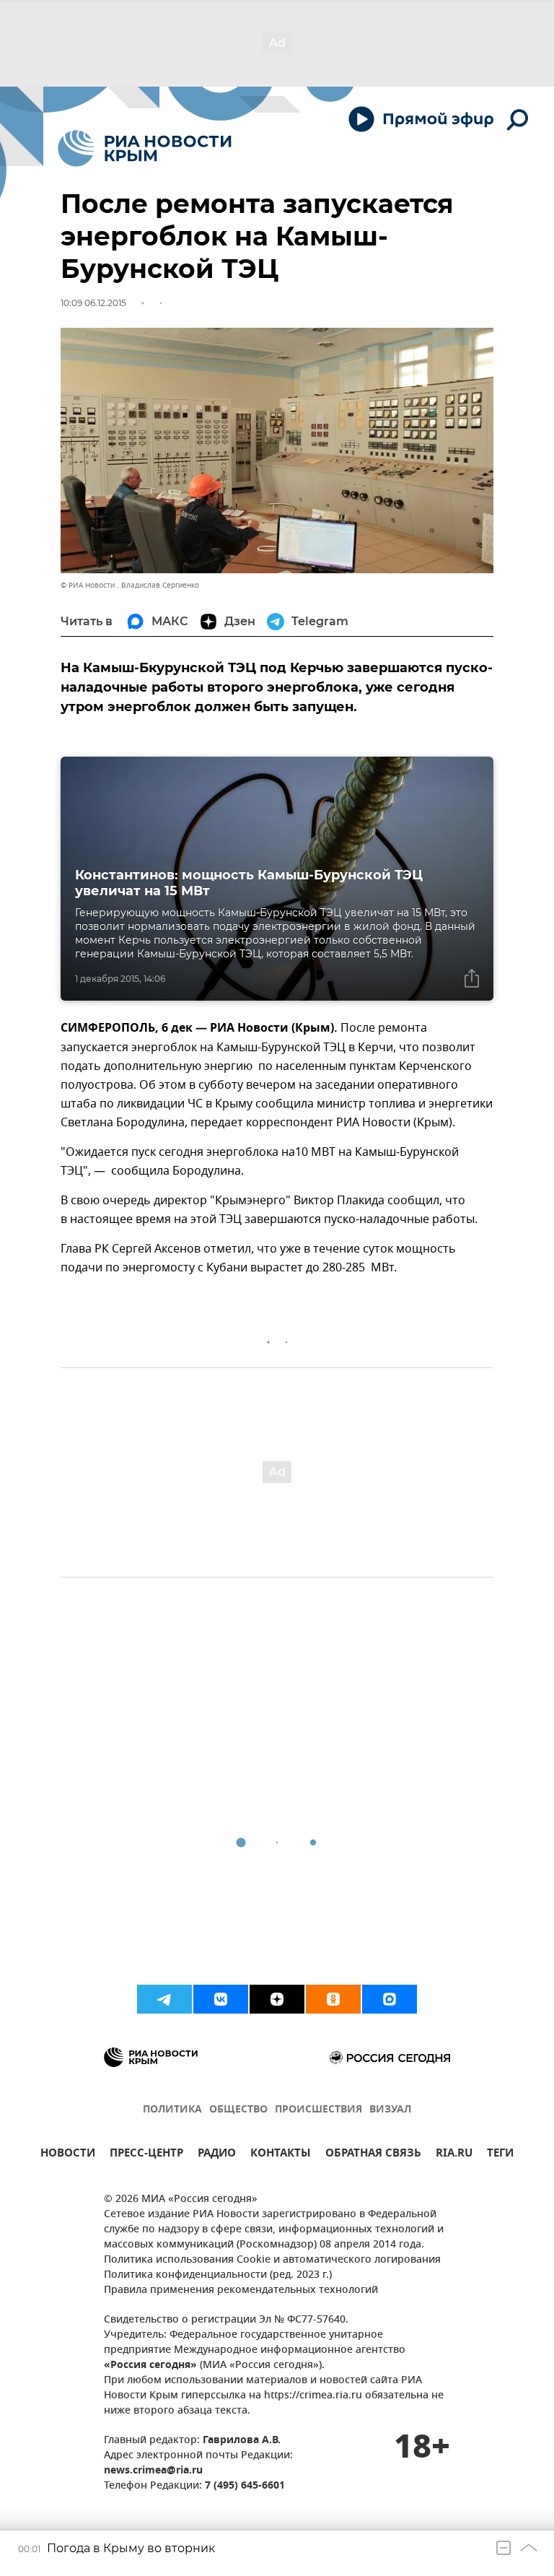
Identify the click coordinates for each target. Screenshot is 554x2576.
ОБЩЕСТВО (238, 2110)
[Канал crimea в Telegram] (164, 1999)
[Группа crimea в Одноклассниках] (333, 1999)
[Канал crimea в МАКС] (390, 1999)
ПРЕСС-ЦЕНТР (146, 2155)
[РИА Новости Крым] (145, 148)
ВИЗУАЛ (390, 2110)
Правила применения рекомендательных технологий (241, 2290)
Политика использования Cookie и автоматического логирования (272, 2260)
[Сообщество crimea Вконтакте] (221, 1999)
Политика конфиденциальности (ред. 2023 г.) (218, 2275)
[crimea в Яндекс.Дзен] (277, 1999)
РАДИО (217, 2155)
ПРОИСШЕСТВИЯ (318, 2110)
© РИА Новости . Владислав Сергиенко (130, 585)
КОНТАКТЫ (281, 2155)
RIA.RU (454, 2155)
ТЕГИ (500, 2155)
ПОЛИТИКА (172, 2110)
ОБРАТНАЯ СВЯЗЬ (373, 2155)
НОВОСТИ (68, 2155)
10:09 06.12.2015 (93, 303)
